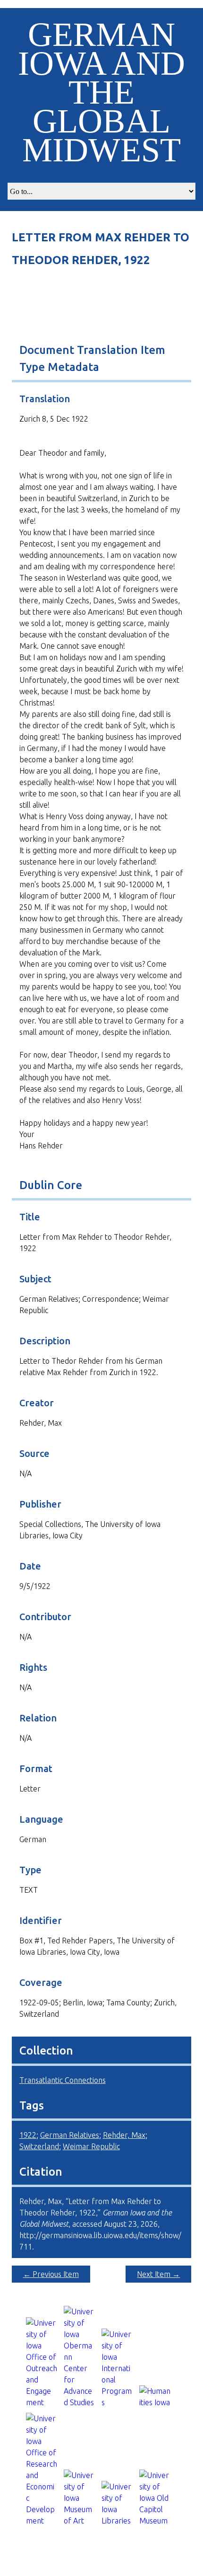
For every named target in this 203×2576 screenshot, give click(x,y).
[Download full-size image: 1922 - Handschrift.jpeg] (102, 291)
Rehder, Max (124, 2135)
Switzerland (39, 2146)
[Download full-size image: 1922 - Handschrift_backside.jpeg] (102, 318)
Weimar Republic (91, 2146)
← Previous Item (51, 2274)
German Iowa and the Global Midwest (101, 92)
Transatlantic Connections (63, 2080)
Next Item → (158, 2274)
